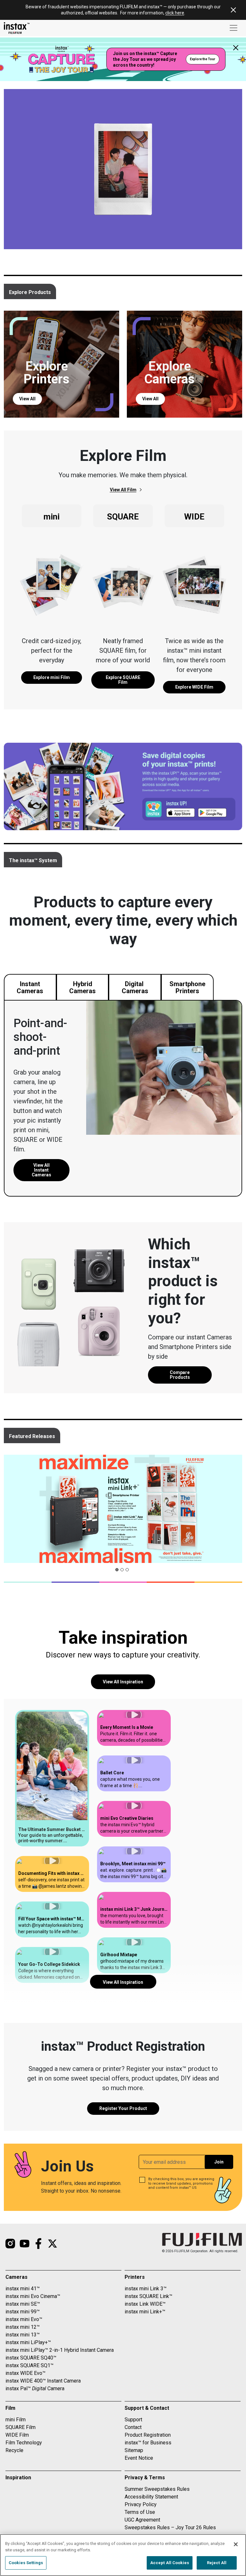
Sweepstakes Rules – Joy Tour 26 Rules (170, 2527)
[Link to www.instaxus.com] (17, 28)
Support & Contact (147, 2408)
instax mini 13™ (23, 2335)
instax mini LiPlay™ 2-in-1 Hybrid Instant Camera (60, 2350)
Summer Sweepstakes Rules (157, 2489)
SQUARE (123, 517)
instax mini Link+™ (145, 2312)
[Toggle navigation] (234, 28)
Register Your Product (123, 2108)
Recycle (14, 2450)
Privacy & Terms (145, 2478)
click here (175, 13)
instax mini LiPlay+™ (28, 2342)
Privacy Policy (141, 2504)
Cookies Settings (26, 2563)
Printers (135, 2277)
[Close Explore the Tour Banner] (236, 48)
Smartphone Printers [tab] (187, 987)
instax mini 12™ (23, 2327)
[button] (52, 1783)
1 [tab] (119, 1571)
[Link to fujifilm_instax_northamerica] (10, 2244)
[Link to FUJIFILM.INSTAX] (38, 2244)
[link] (52, 677)
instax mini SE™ (23, 2304)
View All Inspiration (123, 1682)
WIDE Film (17, 2435)
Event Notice (139, 2458)
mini (52, 517)
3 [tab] (129, 1571)
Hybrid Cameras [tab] (82, 987)
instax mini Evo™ (24, 2319)
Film (10, 2408)
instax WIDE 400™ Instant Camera (43, 2381)
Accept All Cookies (170, 2563)
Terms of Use (140, 2512)
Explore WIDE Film (194, 687)
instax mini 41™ (23, 2289)
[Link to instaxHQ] (24, 2244)
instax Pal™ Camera (35, 2388)
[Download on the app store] (91, 395)
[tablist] (180, 1375)
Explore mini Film (52, 677)
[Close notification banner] (233, 10)
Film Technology (24, 2443)
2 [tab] (124, 1571)
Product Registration (148, 2435)
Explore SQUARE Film (123, 680)
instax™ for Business (148, 2443)
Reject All (217, 2563)
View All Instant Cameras (41, 1170)
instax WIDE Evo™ (25, 2373)
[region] (123, 2555)
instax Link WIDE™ (145, 2304)
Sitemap (134, 2450)
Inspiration (18, 2478)
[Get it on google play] (107, 395)
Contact (133, 2427)
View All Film (123, 490)
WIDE (194, 517)
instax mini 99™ (23, 2312)
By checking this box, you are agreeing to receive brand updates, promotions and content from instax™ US (181, 2183)
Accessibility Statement (151, 2497)
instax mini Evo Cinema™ (33, 2296)
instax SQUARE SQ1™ (29, 2365)
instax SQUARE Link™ (148, 2296)
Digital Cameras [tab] (135, 987)
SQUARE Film (20, 2427)
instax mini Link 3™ (146, 2289)
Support (133, 2420)
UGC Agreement (142, 2520)
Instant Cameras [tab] (30, 987)
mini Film (16, 2420)
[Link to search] (53, 2244)
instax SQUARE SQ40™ (31, 2358)
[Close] (236, 2544)
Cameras (16, 2277)
